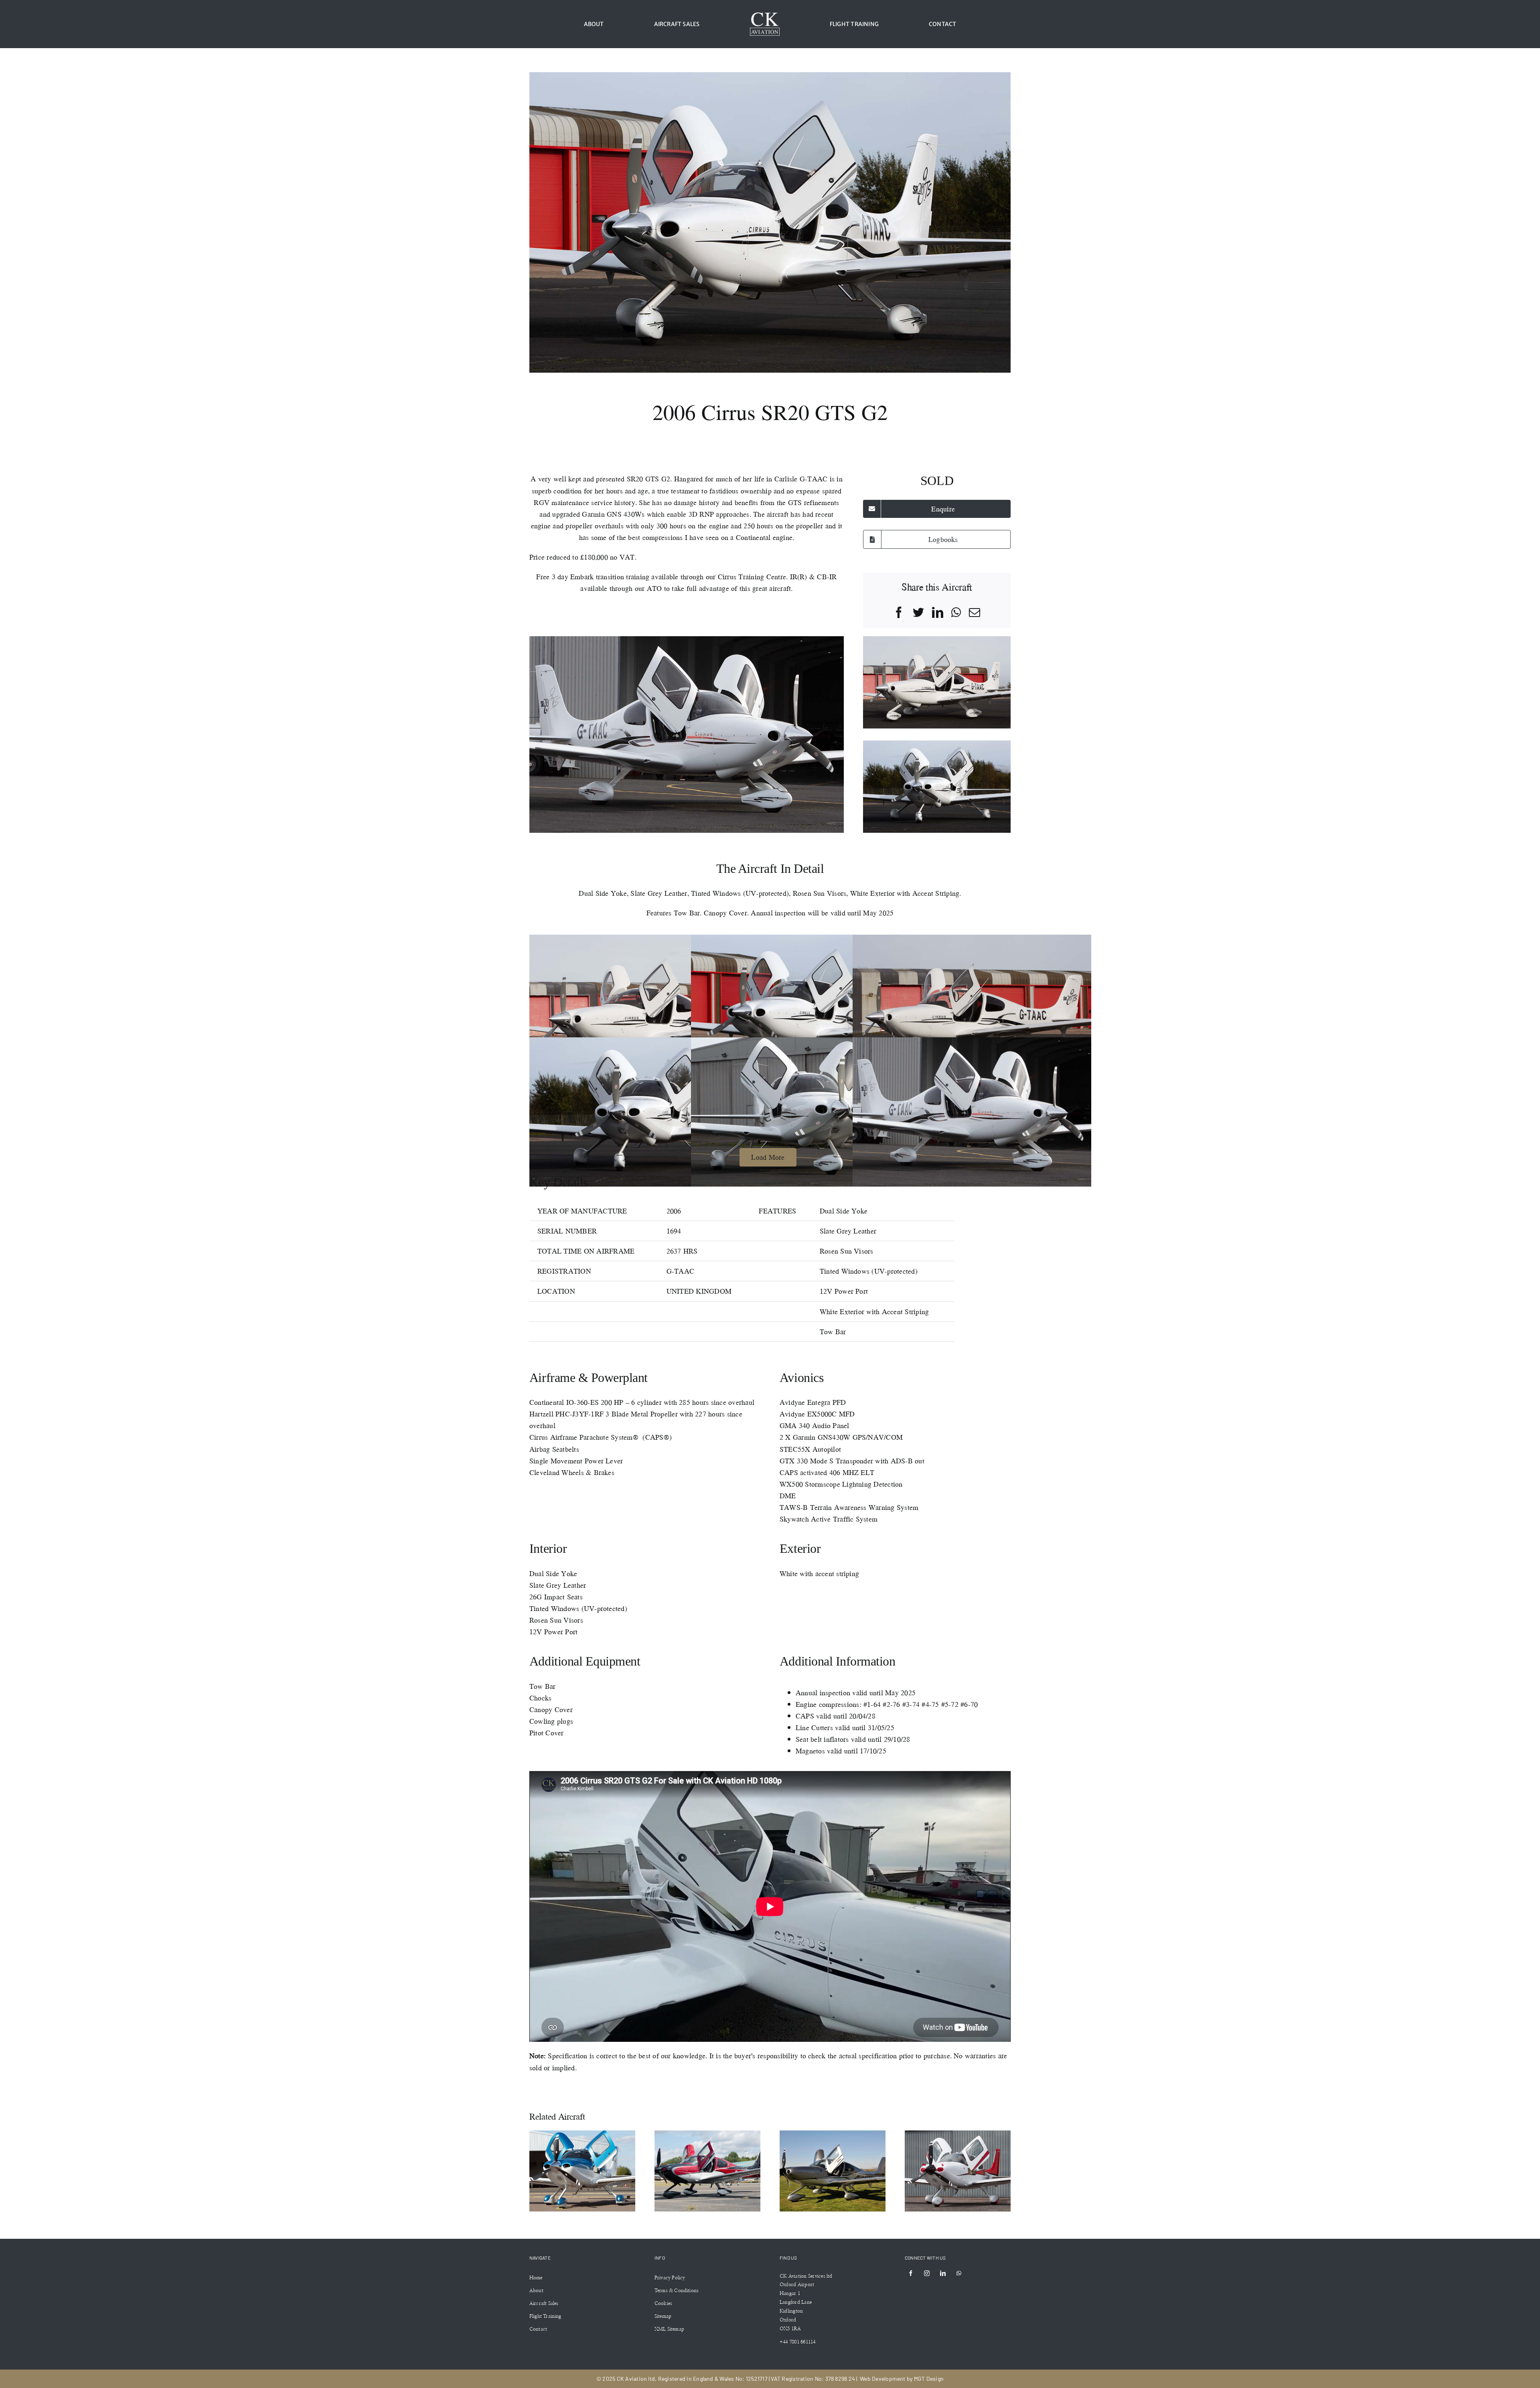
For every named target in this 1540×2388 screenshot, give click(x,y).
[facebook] (911, 2273)
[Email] (975, 613)
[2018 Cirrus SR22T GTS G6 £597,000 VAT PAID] (833, 2171)
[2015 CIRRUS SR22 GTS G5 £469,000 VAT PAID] (958, 2171)
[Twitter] (918, 613)
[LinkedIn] (938, 613)
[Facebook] (899, 613)
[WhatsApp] (956, 613)
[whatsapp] (959, 2273)
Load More (768, 1157)
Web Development (883, 2379)
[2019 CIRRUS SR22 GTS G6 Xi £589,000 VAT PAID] (707, 2171)
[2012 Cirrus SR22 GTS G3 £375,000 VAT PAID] (582, 2171)
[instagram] (927, 2273)
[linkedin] (943, 2273)
